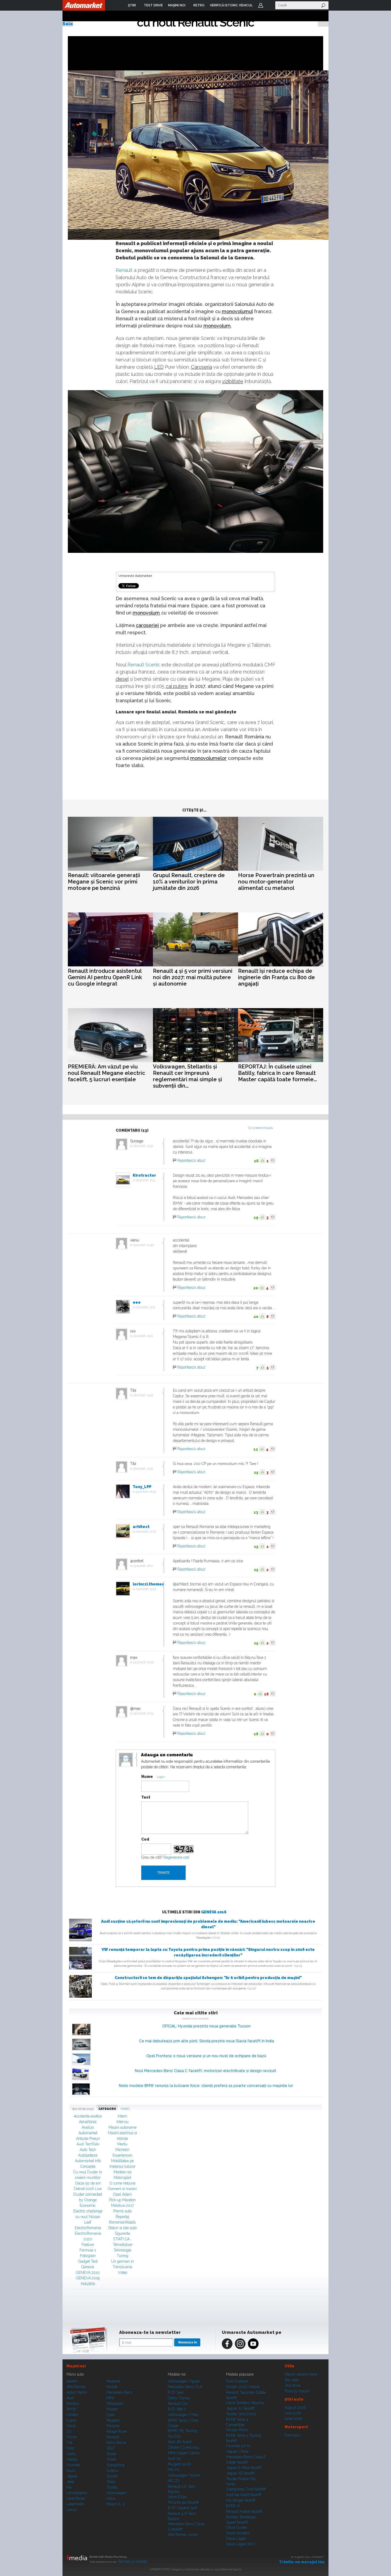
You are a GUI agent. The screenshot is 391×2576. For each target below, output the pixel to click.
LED (159, 367)
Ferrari (72, 2437)
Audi (70, 2398)
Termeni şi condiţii (132, 2561)
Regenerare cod (176, 1857)
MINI (110, 2398)
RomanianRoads (122, 2222)
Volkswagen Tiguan (184, 2381)
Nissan (112, 2409)
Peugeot (113, 2420)
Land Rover (76, 2498)
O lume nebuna (122, 2183)
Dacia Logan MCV (241, 2544)
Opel (110, 2415)
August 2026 (295, 2407)
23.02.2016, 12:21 (145, 1307)
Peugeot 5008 (179, 2464)
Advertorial (88, 2122)
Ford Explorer (237, 2381)
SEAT (111, 2448)
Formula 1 (88, 2250)
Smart (111, 2459)
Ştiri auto (292, 2380)
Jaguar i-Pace (237, 2451)
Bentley (73, 2404)
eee (137, 1302)
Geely (71, 2454)
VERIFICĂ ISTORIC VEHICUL (231, 5)
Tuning (122, 2256)
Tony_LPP (142, 1487)
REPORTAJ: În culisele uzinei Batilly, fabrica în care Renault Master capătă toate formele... (277, 1073)
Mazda (112, 2387)
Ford (70, 2448)
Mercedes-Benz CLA (185, 2387)
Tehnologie (122, 2250)
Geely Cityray (179, 2398)
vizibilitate (233, 381)
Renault (124, 270)
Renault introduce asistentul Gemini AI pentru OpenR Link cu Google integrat (105, 977)
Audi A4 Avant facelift (244, 2495)
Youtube (253, 2344)
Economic (88, 2205)
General (88, 2267)
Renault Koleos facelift (244, 2511)
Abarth (72, 2381)
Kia (69, 2487)
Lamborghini (77, 2493)
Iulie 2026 (293, 2413)
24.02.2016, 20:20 (143, 1662)
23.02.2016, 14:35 (143, 1395)
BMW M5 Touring (182, 2431)
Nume (147, 1777)
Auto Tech (88, 2150)
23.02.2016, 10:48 (143, 1245)
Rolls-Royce (116, 2443)
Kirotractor (144, 1175)
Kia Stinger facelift (241, 2500)
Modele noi (122, 2172)
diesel (122, 679)
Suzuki (112, 2476)
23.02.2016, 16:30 (146, 1492)
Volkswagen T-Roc (183, 2415)
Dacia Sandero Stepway (245, 2403)
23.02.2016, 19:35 (146, 1589)
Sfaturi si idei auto (122, 2228)
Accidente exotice (88, 2116)
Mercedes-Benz (120, 2392)
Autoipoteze (88, 2155)
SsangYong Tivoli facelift (246, 2489)
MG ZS (174, 2481)
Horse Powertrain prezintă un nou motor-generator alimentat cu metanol (276, 882)
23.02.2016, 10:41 (146, 1180)
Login (261, 5)
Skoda (111, 2454)
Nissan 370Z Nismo (243, 2387)
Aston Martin (77, 2392)
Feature (88, 2245)
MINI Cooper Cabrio (184, 2453)
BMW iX (233, 2506)
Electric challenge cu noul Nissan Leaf (88, 2217)
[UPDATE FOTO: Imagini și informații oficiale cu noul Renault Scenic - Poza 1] (201, 155)
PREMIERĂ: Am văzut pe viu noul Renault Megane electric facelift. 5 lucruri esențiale (107, 1073)
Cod (145, 1839)
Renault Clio (178, 2404)
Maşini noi (76, 2366)
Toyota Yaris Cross (241, 2414)
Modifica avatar (126, 1760)
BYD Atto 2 (177, 2409)
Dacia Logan (236, 2539)
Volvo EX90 (177, 2497)
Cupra (71, 2420)
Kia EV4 (174, 2436)
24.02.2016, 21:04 (143, 1713)
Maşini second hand (301, 2374)
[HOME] (84, 5)
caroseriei (147, 625)
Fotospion (88, 2256)
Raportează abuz (191, 1160)
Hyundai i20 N (238, 2446)
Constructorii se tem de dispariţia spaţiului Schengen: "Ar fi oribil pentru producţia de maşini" (208, 1978)
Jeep (70, 2482)
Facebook (227, 2344)
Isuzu (71, 2470)
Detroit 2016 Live (88, 2189)
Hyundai (73, 2465)
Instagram (240, 2344)
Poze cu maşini (297, 2391)
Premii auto (122, 2211)
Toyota (112, 2487)
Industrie (88, 2284)
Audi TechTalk (88, 2144)
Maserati (113, 2381)
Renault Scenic (144, 665)
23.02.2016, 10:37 (143, 1146)
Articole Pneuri (88, 2139)
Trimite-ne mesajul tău (302, 2562)
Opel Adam (122, 2194)
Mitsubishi (115, 2404)
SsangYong (115, 2465)
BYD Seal (176, 2392)
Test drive (292, 2385)
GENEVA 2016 (214, 1912)
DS (69, 2431)
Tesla (111, 2482)
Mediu (122, 2144)
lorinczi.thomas (148, 1584)
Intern (122, 2116)
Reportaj (122, 2217)
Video (122, 2272)
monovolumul (237, 311)
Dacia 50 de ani (88, 2183)
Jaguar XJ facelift (240, 2408)
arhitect (141, 1527)
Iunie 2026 (293, 2419)
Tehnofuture (122, 2245)
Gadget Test (88, 2261)
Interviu (122, 2122)
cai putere (177, 686)
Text (146, 1797)
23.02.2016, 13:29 (143, 1336)
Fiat (69, 2443)
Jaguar (72, 2476)
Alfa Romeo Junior (183, 2535)
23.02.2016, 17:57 (146, 1532)
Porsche (113, 2426)
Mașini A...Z (116, 2504)
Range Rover (117, 2431)
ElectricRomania (88, 2228)
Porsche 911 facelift (183, 2502)
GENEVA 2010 (88, 2272)
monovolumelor (208, 758)
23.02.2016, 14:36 (143, 1469)
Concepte (88, 2166)
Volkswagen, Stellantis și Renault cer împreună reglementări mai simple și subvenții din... (188, 1076)
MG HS (174, 2470)
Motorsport (122, 2178)
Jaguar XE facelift (240, 2473)
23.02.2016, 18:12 (143, 1566)
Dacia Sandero (238, 2533)
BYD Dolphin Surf (182, 2508)
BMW (71, 2409)
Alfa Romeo (76, 2387)
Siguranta (122, 2233)
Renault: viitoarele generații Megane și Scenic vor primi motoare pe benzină (104, 882)
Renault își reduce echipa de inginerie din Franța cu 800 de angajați (276, 977)
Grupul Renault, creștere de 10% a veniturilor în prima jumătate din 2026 (189, 882)
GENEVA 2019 (88, 2278)
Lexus (71, 2510)
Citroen (72, 2415)
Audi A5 (174, 2459)
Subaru (112, 2470)
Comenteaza (262, 1128)
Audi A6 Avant (180, 2442)
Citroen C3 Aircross (184, 2447)
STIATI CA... (122, 2239)
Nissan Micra (237, 2430)
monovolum (217, 326)
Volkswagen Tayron (184, 2475)
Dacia (71, 2426)
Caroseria (201, 367)
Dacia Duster (237, 2527)
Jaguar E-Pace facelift (244, 2468)
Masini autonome (122, 2127)
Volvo (111, 2498)
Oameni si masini (122, 2189)
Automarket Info (88, 2161)
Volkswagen (116, 2493)
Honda (72, 2459)
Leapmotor (75, 2504)
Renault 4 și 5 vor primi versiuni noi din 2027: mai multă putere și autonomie (193, 977)
